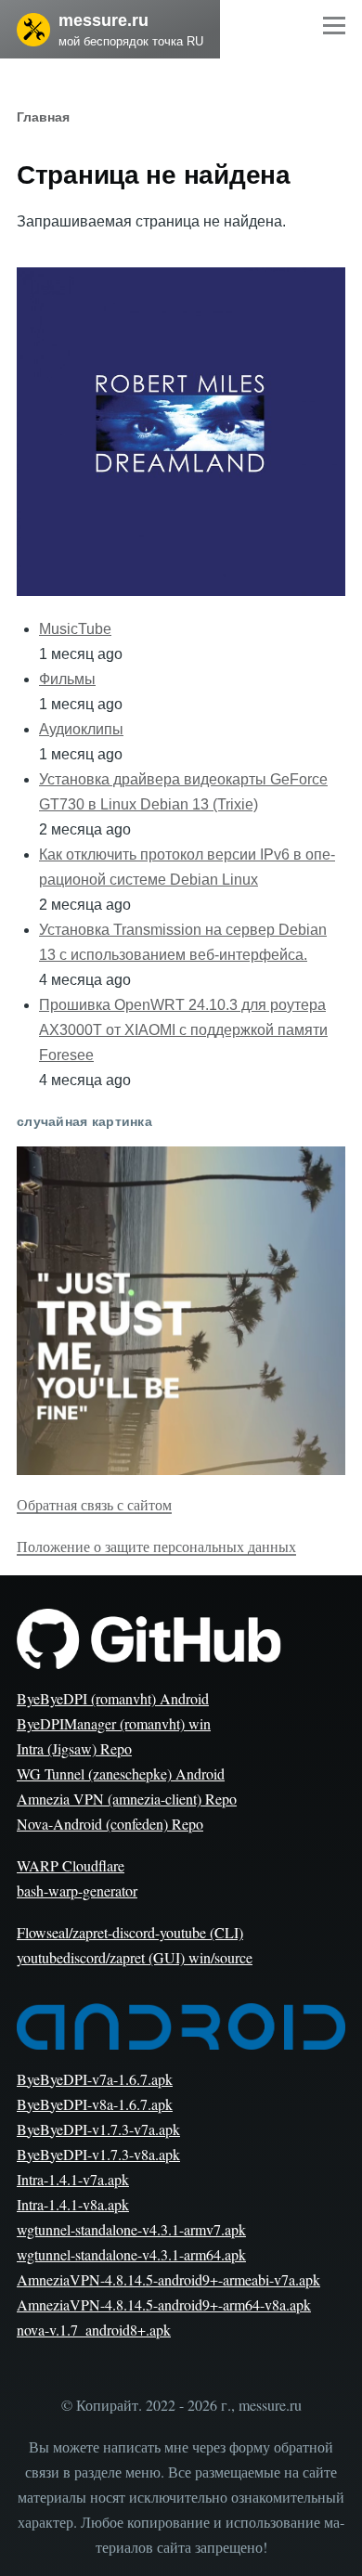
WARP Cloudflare (71, 1865)
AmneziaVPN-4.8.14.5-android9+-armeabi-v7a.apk (168, 2279)
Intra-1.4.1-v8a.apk (73, 2204)
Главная (43, 117)
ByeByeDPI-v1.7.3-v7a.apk (98, 2129)
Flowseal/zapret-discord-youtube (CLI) (130, 1932)
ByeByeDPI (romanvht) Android (113, 1698)
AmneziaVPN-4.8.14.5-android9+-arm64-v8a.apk (164, 2304)
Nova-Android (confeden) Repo (110, 1824)
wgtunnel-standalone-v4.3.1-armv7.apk (131, 2229)
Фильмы (67, 679)
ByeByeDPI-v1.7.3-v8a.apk (98, 2154)
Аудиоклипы (81, 729)
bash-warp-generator (77, 1890)
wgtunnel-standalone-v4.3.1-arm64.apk (131, 2254)
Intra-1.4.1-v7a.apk (73, 2179)
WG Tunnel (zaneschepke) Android (121, 1773)
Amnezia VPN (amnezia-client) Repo (127, 1799)
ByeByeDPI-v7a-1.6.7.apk (95, 2079)
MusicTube (75, 629)
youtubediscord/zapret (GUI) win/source (135, 1957)
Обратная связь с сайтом (94, 1504)
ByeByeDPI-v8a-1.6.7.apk (95, 2104)
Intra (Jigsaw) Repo (74, 1748)
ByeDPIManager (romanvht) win (114, 1723)
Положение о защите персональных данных (156, 1546)
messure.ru (103, 20)
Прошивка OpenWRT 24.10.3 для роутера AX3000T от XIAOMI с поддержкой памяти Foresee (183, 1030)
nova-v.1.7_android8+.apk (94, 2330)
